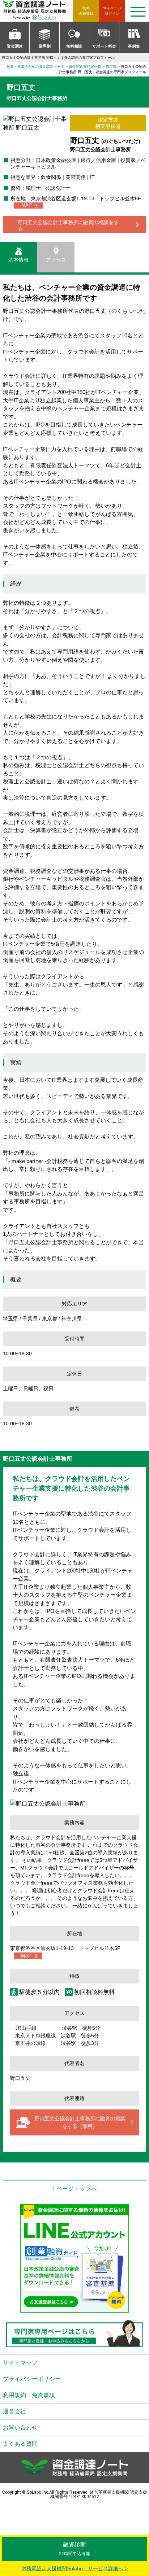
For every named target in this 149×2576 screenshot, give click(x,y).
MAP (27, 205)
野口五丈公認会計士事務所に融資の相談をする (68, 225)
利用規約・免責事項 (29, 2395)
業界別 (45, 46)
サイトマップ (20, 2363)
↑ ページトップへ (74, 2189)
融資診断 (74, 2549)
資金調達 (15, 46)
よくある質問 (20, 2444)
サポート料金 (104, 46)
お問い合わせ (20, 2428)
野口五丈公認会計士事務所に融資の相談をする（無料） (80, 2122)
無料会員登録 (86, 11)
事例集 (134, 46)
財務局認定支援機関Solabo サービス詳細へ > (74, 2568)
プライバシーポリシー (32, 2379)
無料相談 (74, 46)
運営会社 (14, 2411)
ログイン (112, 11)
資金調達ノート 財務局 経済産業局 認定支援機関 (38, 11)
